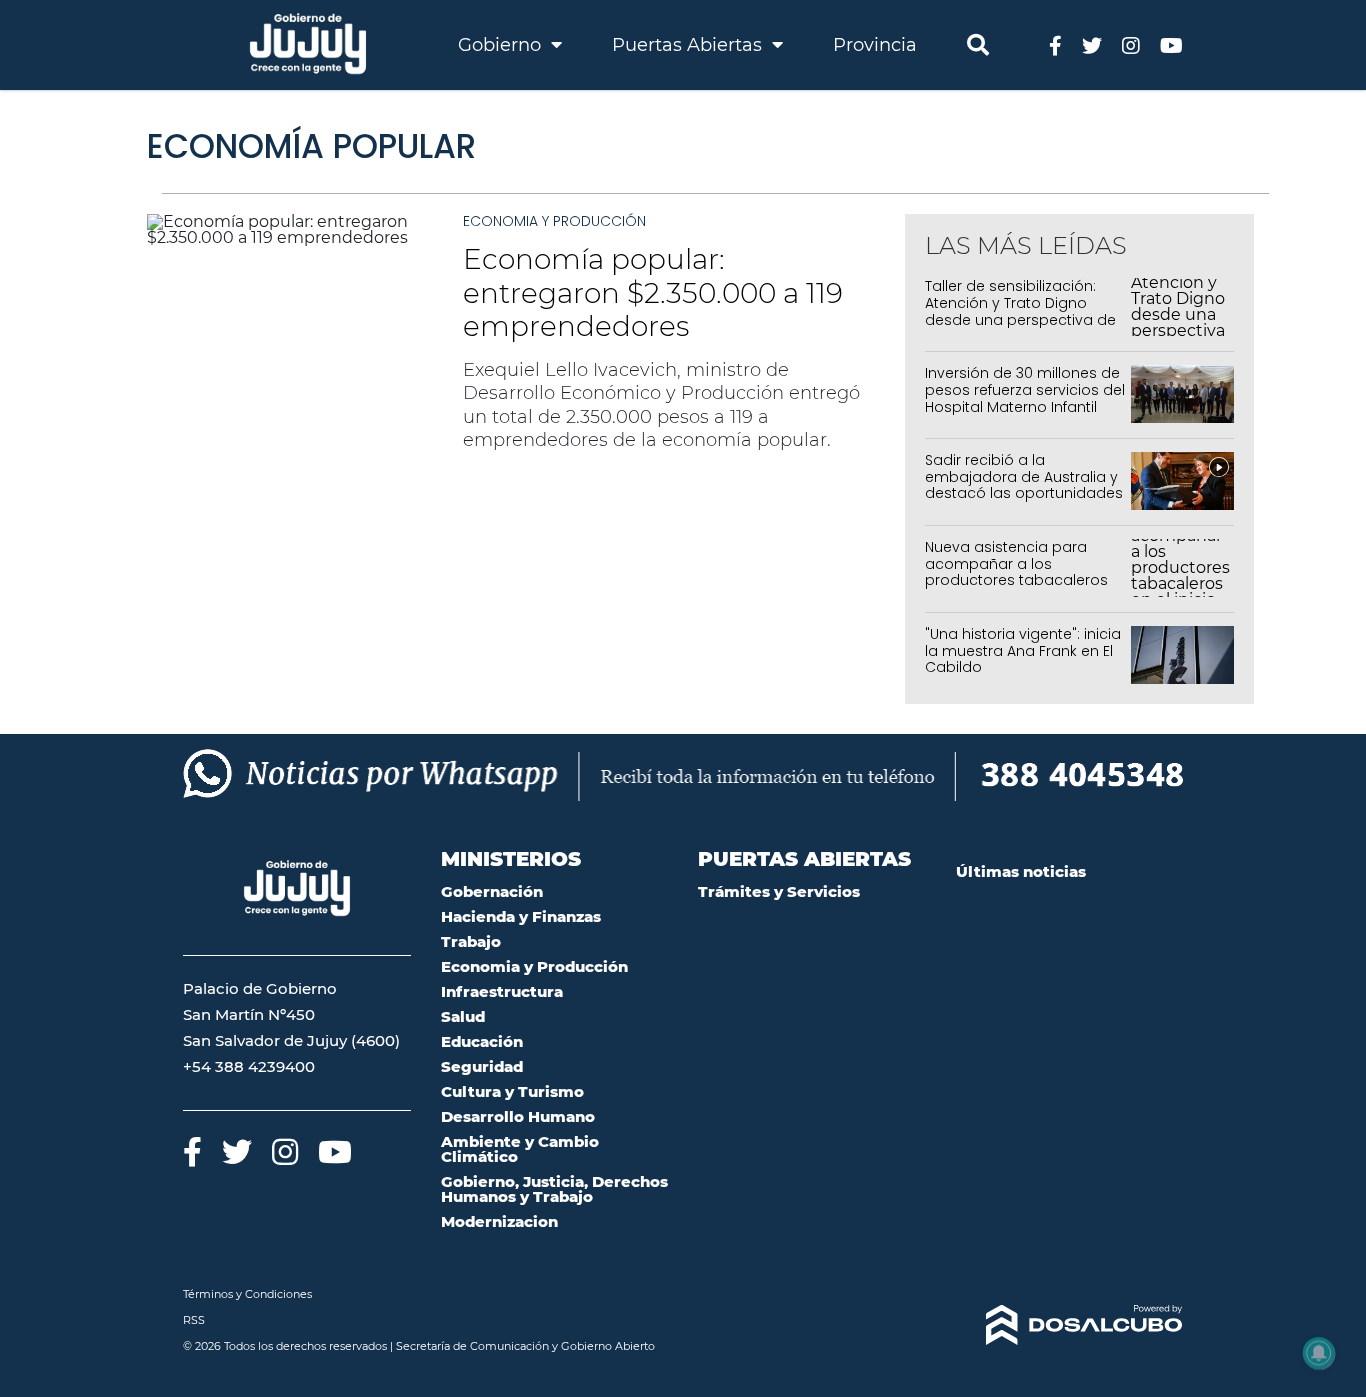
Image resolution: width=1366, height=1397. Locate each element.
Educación (482, 1041)
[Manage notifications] (1319, 1353)
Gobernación (492, 891)
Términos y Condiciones (247, 1294)
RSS (194, 1320)
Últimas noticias (1021, 871)
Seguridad (482, 1066)
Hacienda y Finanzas (521, 916)
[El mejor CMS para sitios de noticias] (1070, 1325)
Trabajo (471, 941)
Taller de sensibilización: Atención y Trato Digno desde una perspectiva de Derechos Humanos (1020, 311)
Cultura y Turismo (512, 1091)
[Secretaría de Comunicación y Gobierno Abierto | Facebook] (1055, 44)
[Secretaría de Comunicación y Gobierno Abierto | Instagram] (1131, 44)
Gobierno (502, 45)
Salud (463, 1016)
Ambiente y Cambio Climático (520, 1149)
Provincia (875, 45)
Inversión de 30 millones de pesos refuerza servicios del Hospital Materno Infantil (1025, 390)
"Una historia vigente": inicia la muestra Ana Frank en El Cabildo (1023, 651)
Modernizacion (499, 1221)
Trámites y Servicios (779, 891)
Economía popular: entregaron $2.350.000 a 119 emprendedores (653, 292)
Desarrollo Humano (518, 1116)
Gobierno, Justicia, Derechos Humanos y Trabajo (554, 1189)
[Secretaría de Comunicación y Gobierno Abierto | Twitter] (1092, 44)
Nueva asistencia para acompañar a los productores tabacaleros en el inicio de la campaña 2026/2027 (1021, 580)
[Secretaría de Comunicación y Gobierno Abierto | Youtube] (1171, 44)
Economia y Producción (554, 221)
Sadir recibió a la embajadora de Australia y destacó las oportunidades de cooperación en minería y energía (1024, 493)
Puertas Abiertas (689, 45)
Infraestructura (502, 991)
